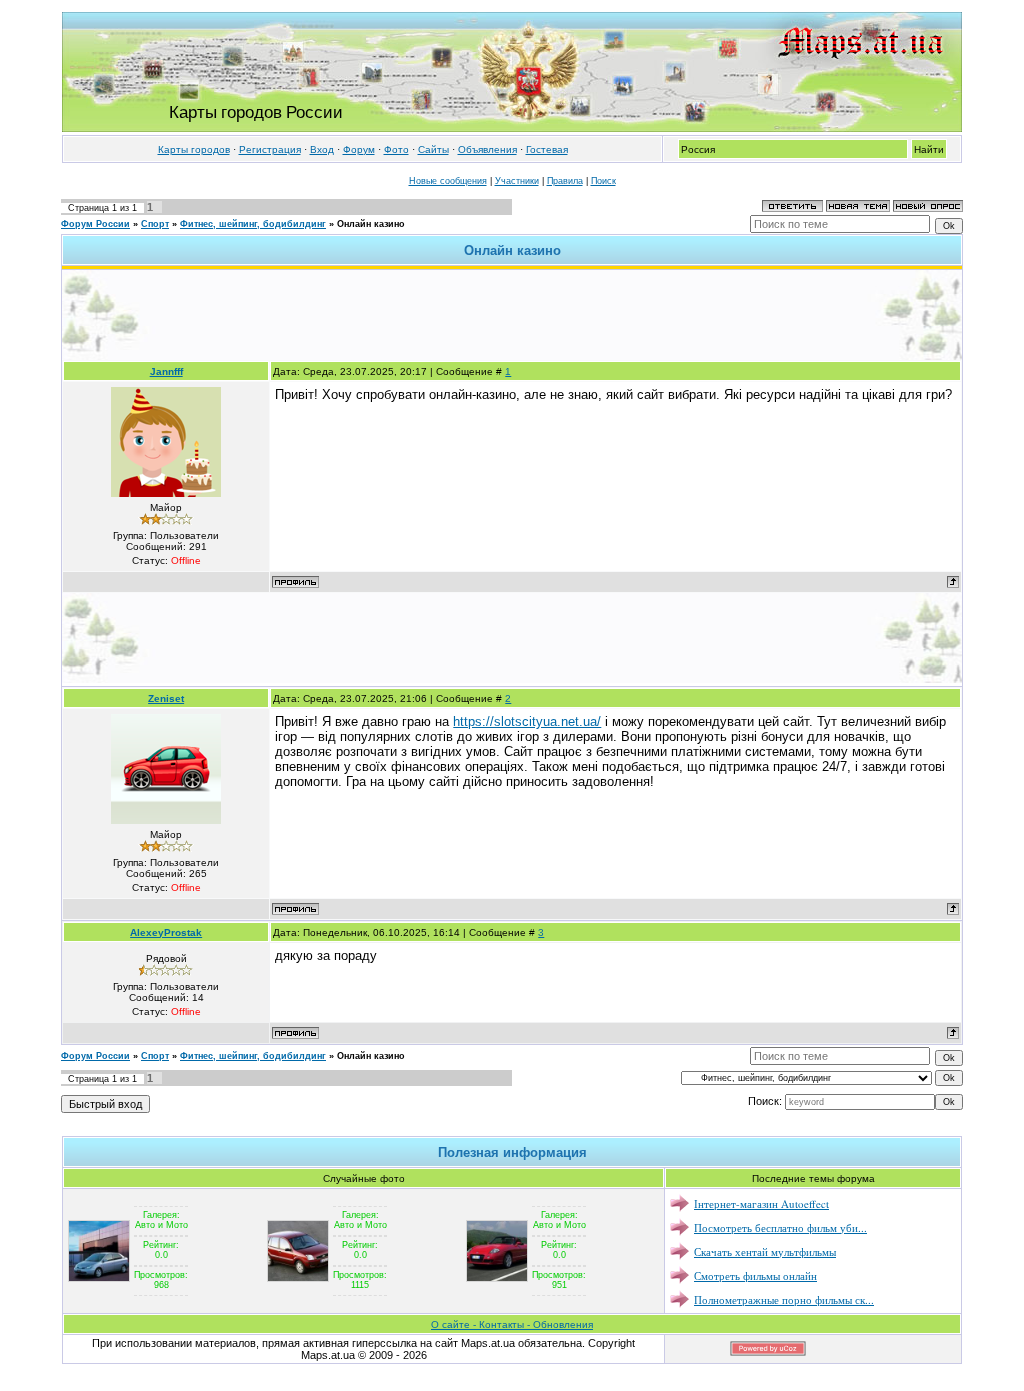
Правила (565, 181)
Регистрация (270, 149)
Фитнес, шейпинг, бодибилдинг (253, 224)
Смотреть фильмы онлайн (755, 1275)
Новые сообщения (448, 181)
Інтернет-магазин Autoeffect (761, 1203)
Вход (322, 149)
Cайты (433, 149)
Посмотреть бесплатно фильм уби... (780, 1227)
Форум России (95, 224)
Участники (517, 181)
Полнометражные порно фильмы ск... (784, 1299)
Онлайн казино (371, 224)
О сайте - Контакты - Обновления (512, 1324)
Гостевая (547, 149)
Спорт (155, 224)
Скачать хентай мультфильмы (765, 1251)
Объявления (487, 149)
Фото (396, 149)
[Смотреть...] (99, 1250)
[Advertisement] (512, 315)
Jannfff (166, 371)
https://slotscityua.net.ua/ (527, 721)
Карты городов (194, 149)
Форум (359, 149)
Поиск (603, 181)
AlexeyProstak (166, 932)
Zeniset (166, 698)
